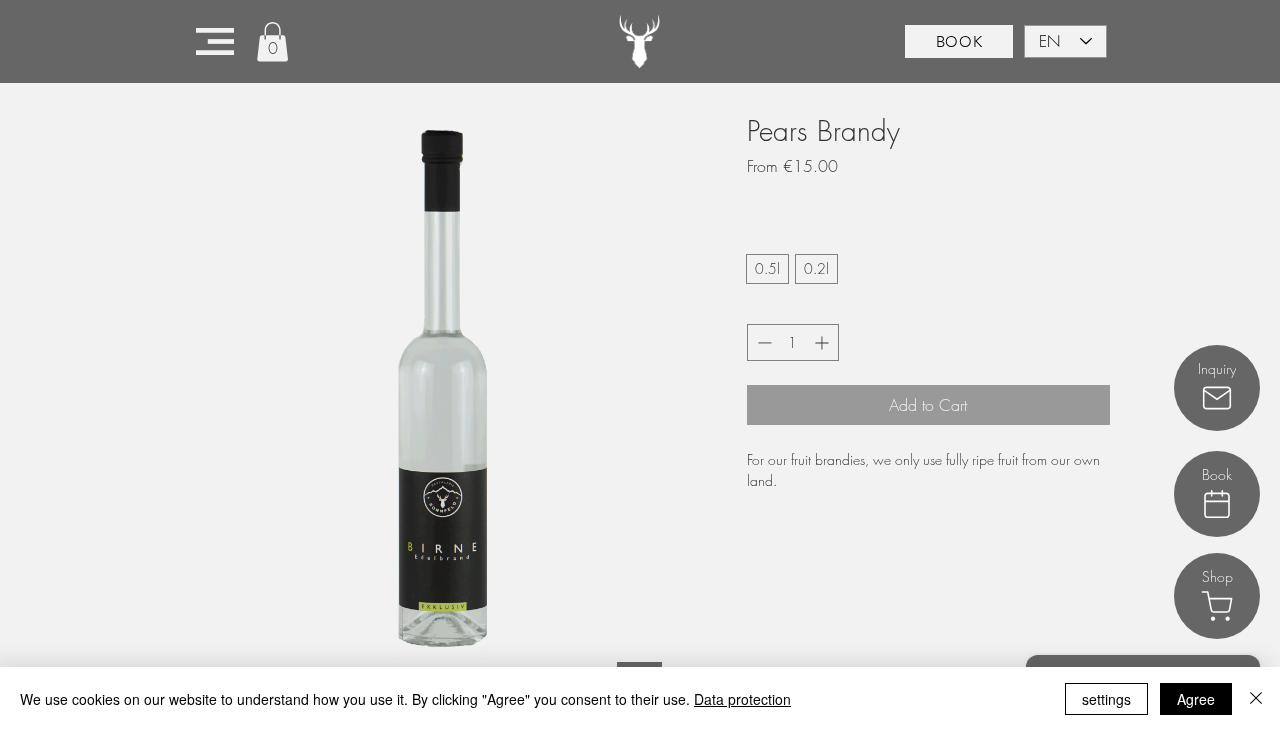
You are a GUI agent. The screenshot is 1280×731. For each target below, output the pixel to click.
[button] (215, 41)
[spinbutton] (793, 342)
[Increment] (823, 342)
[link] (272, 41)
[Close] (1256, 699)
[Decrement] (762, 342)
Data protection (742, 699)
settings (1106, 699)
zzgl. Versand (906, 193)
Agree (1196, 699)
